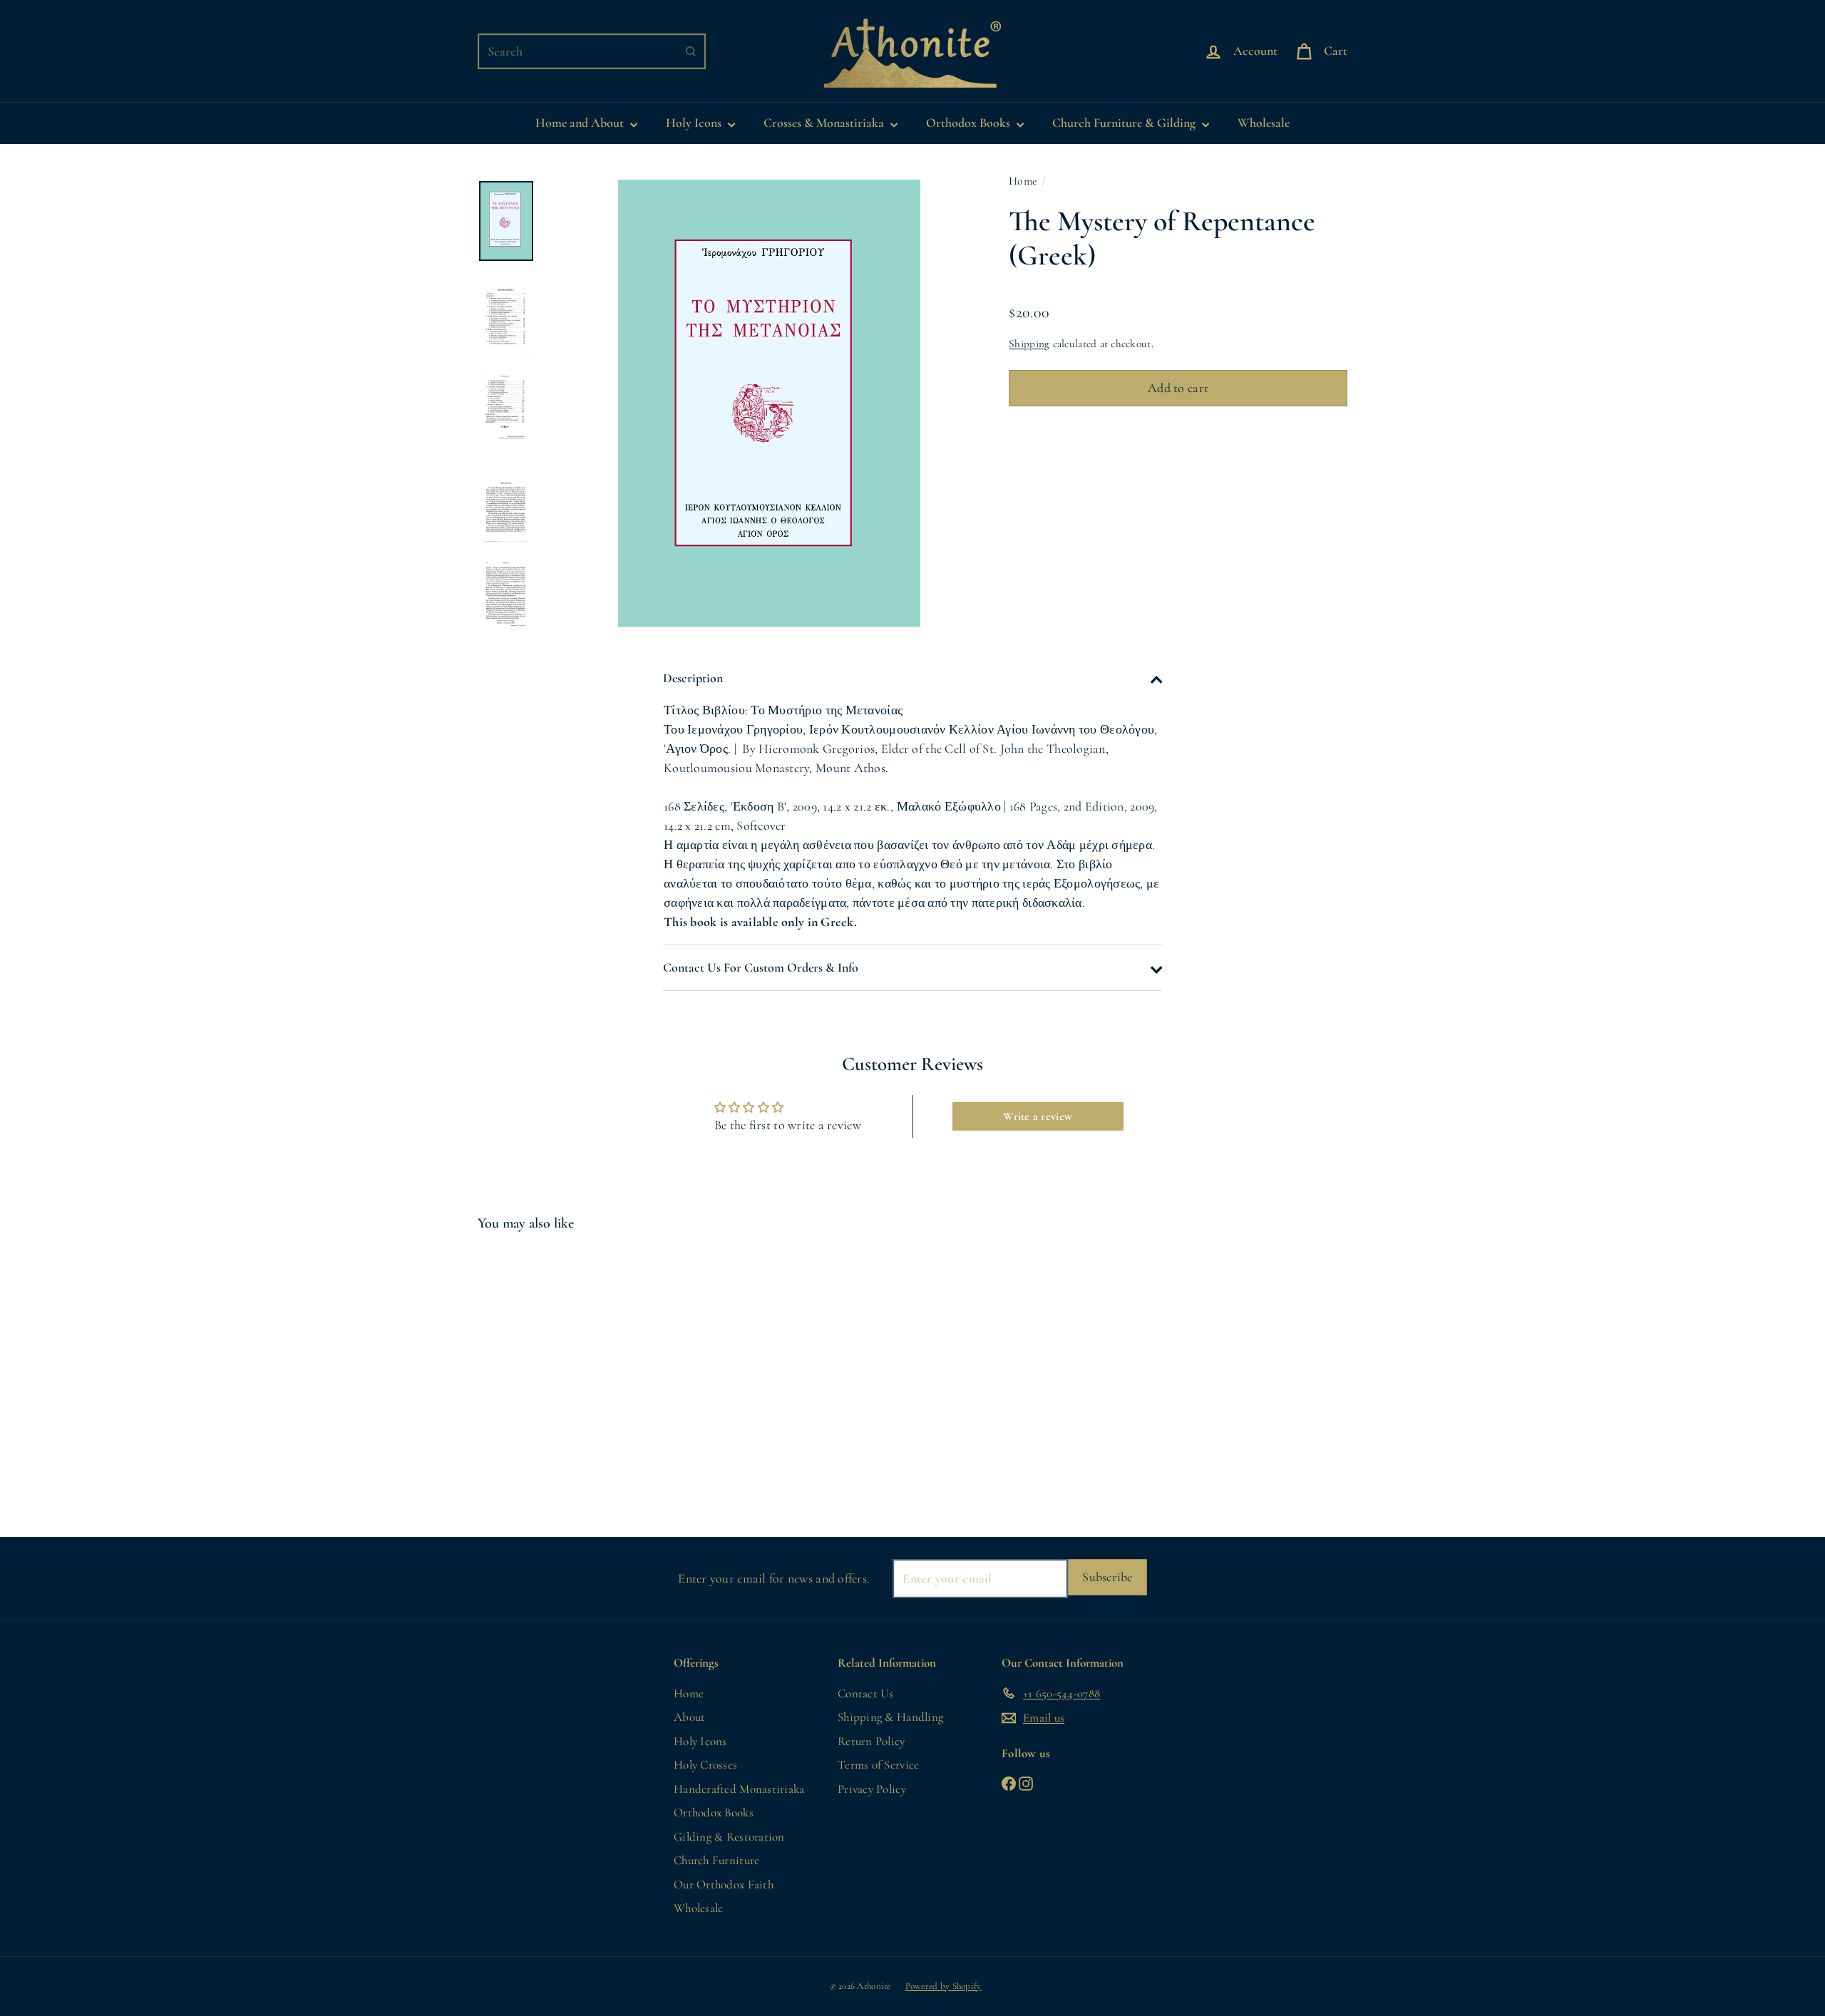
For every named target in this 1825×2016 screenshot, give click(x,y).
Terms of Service (878, 1765)
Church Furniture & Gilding (1125, 123)
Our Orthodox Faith (724, 1884)
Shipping (1029, 344)
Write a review (1038, 1116)
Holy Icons (695, 123)
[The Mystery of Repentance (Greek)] (544, 1374)
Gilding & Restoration (729, 1837)
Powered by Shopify (944, 1986)
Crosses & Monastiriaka (825, 123)
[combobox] (592, 51)
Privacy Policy (872, 1789)
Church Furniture (716, 1860)
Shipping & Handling (890, 1717)
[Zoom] (769, 403)
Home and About (581, 123)
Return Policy (872, 1741)
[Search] (691, 51)
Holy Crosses (705, 1765)
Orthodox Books (970, 123)
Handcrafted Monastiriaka (739, 1789)
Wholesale (1264, 123)
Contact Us (866, 1693)
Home (1023, 181)
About (689, 1717)
